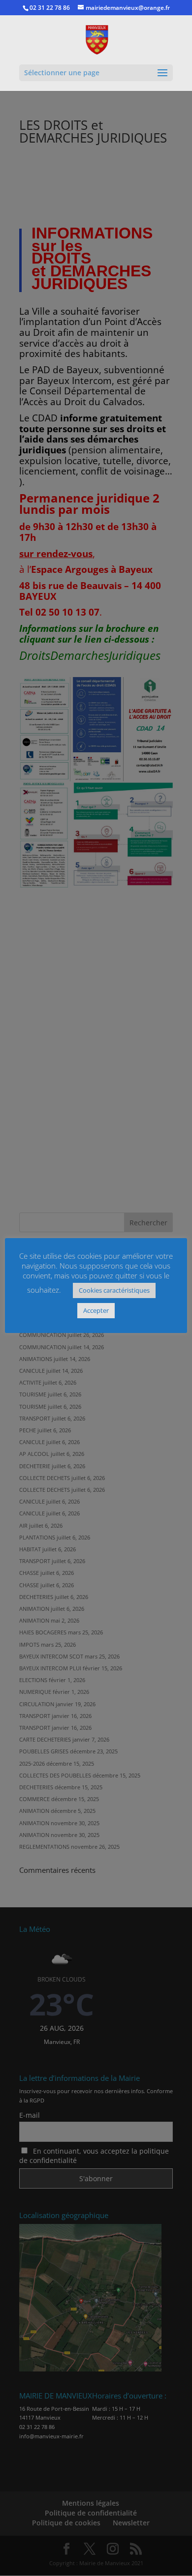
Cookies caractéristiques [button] (114, 1290)
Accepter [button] (96, 1310)
